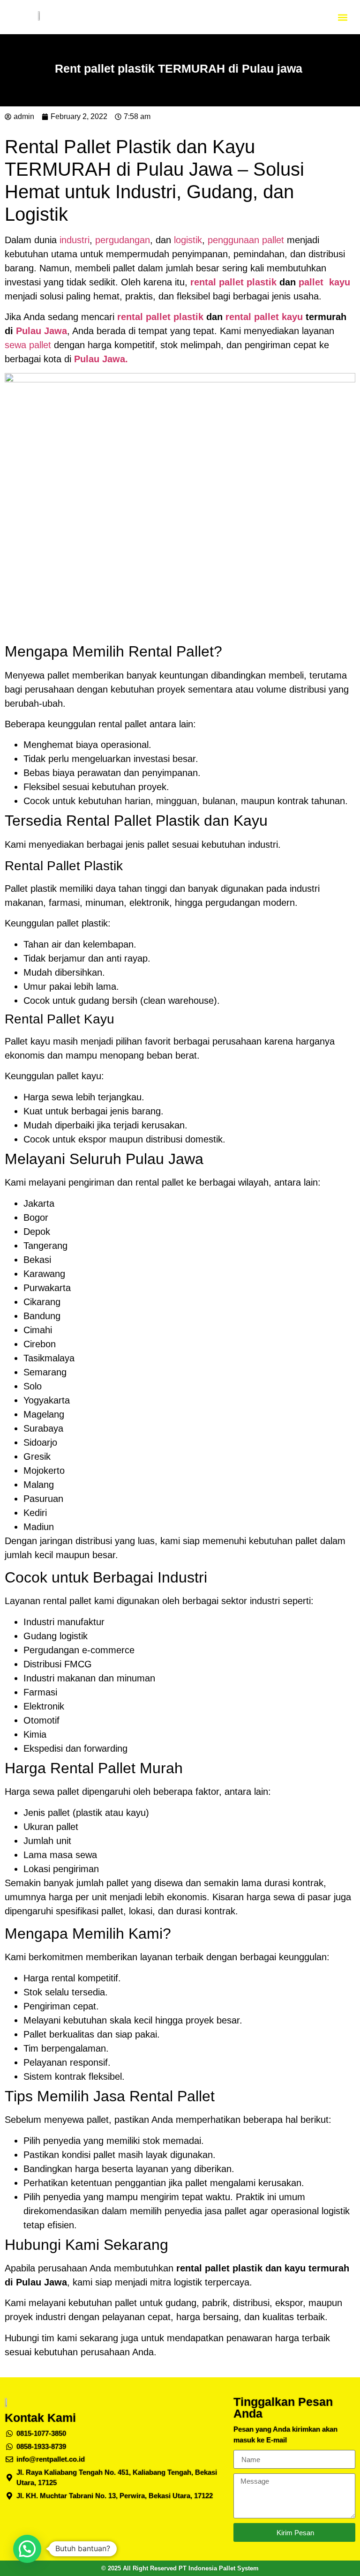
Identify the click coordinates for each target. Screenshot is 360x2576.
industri (75, 240)
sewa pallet (28, 345)
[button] (343, 17)
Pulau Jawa (40, 331)
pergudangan (123, 240)
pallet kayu (324, 282)
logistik (188, 240)
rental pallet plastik (233, 282)
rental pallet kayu (264, 317)
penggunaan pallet (246, 240)
